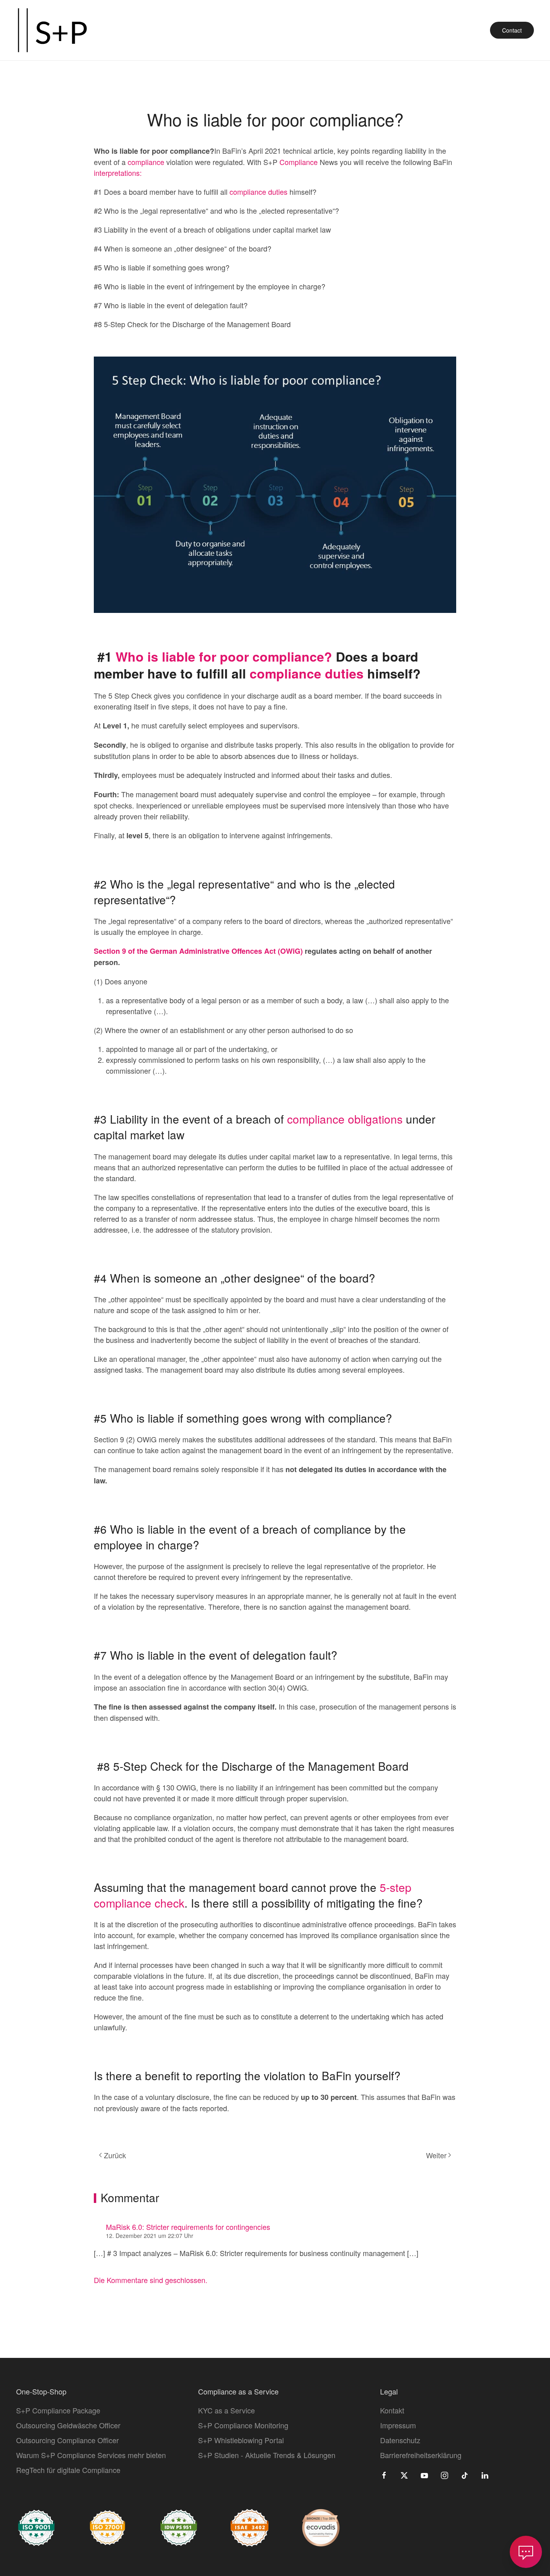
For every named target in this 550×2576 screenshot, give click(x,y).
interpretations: (118, 173)
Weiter (436, 2155)
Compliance (300, 162)
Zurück (115, 2155)
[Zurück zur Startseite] (52, 30)
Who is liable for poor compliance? (224, 656)
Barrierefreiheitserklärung (421, 2455)
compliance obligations (343, 1119)
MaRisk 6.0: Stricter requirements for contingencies (188, 2227)
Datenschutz (400, 2440)
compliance (147, 162)
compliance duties (259, 192)
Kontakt (392, 2410)
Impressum (398, 2425)
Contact (512, 30)
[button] (526, 2552)
